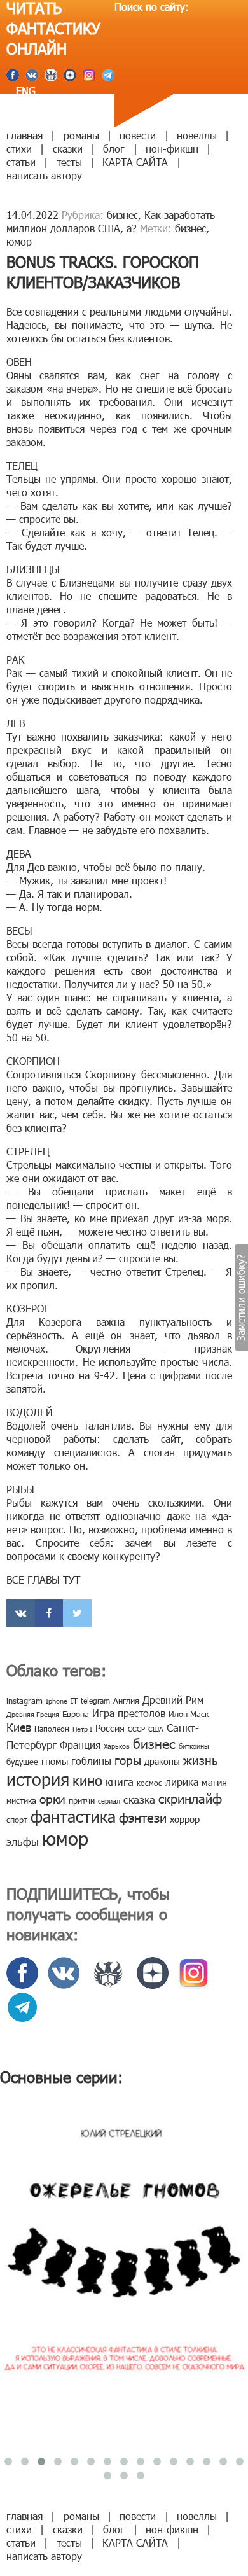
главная (24, 135)
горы (128, 1759)
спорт (17, 1820)
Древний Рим (173, 1700)
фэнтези (143, 1817)
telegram (95, 1701)
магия (214, 1782)
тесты (69, 162)
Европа (76, 1714)
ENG (24, 91)
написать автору (44, 175)
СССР (136, 1729)
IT (74, 1701)
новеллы (197, 135)
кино (87, 1780)
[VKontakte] (21, 1613)
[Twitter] (77, 1613)
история (38, 1779)
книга (120, 1781)
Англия (126, 1701)
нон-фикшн (172, 149)
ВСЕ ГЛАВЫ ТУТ (43, 1579)
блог (114, 149)
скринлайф (190, 1798)
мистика (21, 1800)
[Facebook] (49, 1613)
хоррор (185, 1819)
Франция (80, 1745)
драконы (162, 1761)
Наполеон (52, 1729)
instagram (24, 1701)
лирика (182, 1782)
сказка (139, 1799)
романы (81, 135)
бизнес (122, 215)
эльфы (23, 1841)
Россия (110, 1728)
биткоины (194, 1746)
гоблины (91, 1761)
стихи (19, 149)
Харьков (117, 1746)
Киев (19, 1727)
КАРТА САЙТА (135, 162)
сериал (109, 1801)
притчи (82, 1800)
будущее (22, 1762)
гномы (55, 1761)
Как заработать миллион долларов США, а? (111, 221)
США (156, 1729)
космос (149, 1783)
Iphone (57, 1701)
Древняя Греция (33, 1714)
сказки (68, 149)
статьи (21, 162)
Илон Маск (189, 1714)
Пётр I (82, 1729)
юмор (19, 241)
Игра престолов (129, 1713)
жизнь (201, 1759)
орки (52, 1798)
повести (138, 135)
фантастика (73, 1816)
